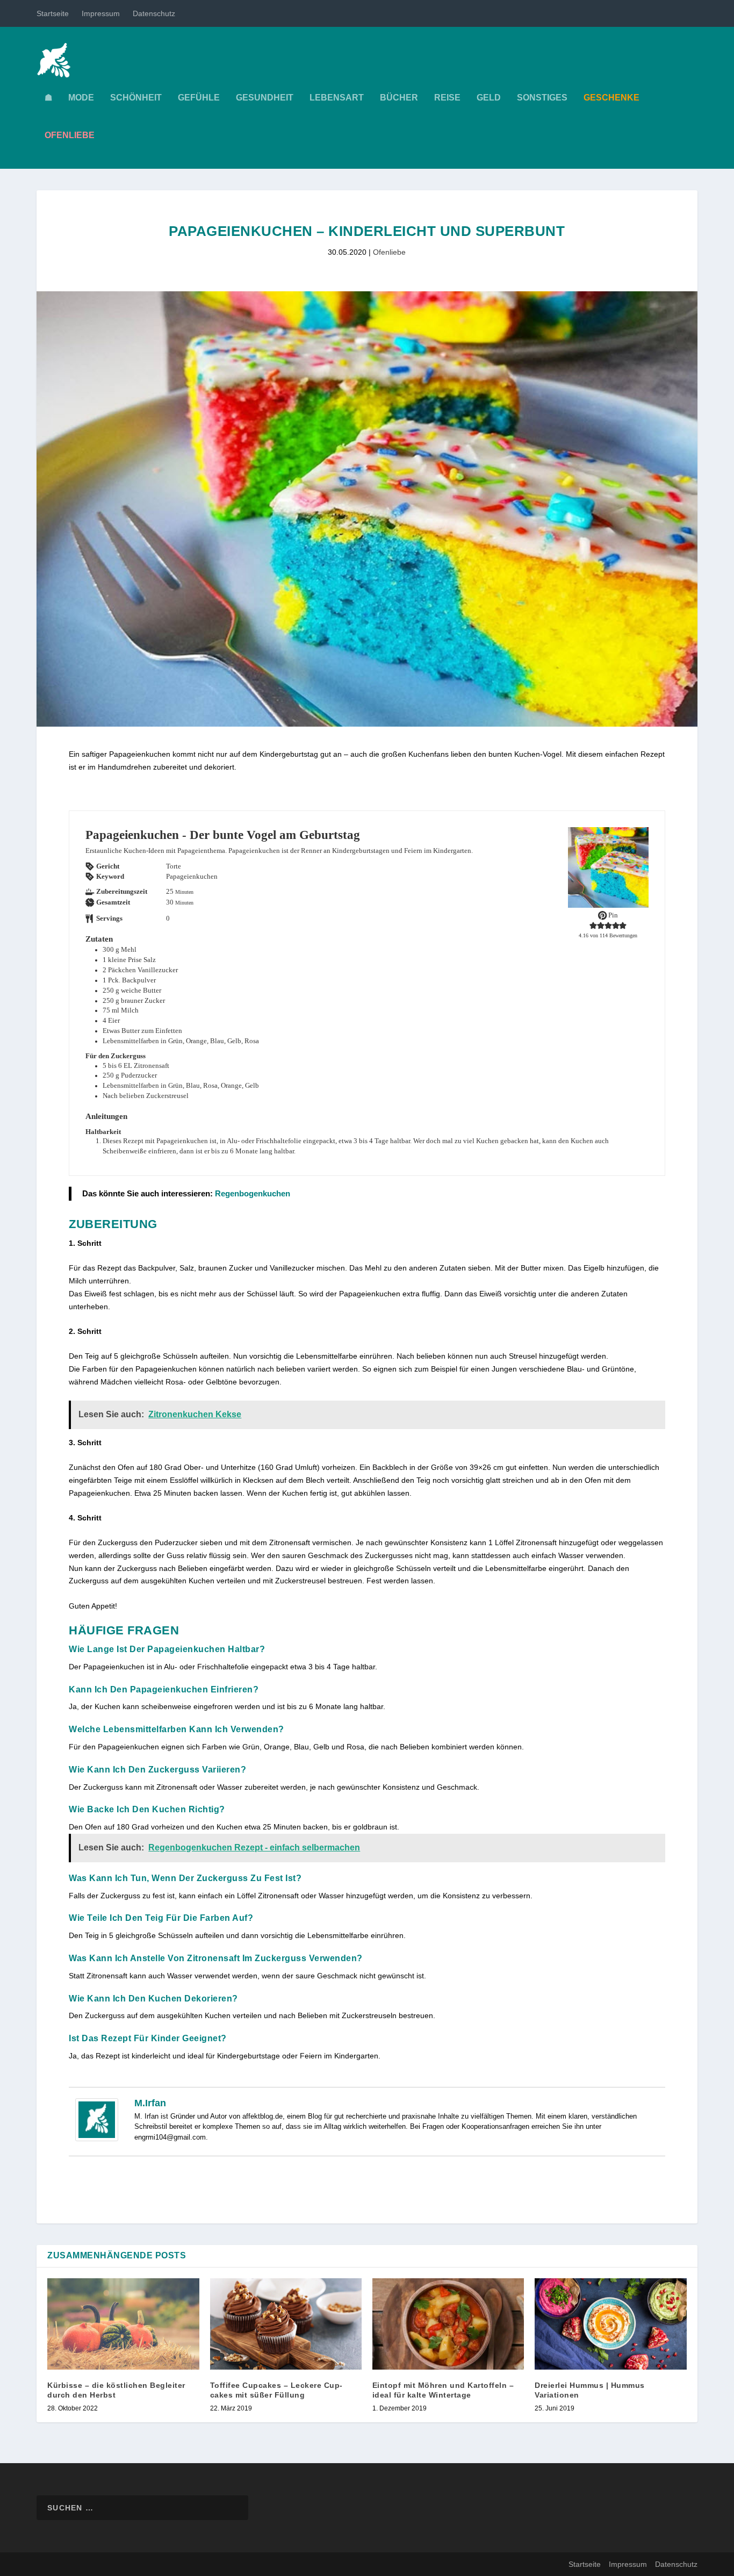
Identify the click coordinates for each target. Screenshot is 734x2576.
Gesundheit (265, 98)
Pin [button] (612, 915)
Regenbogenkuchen (253, 1193)
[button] (593, 925)
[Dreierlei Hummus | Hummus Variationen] (610, 2324)
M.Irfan (150, 2103)
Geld (489, 98)
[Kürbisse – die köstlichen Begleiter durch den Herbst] (123, 2324)
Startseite (53, 13)
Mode (81, 98)
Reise (447, 98)
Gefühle (199, 98)
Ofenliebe (389, 252)
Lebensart (337, 98)
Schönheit (136, 98)
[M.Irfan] (97, 2139)
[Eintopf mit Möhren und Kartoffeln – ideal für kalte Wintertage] (448, 2324)
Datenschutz (154, 13)
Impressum (101, 13)
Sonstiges (542, 98)
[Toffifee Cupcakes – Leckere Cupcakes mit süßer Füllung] (286, 2324)
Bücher (399, 98)
